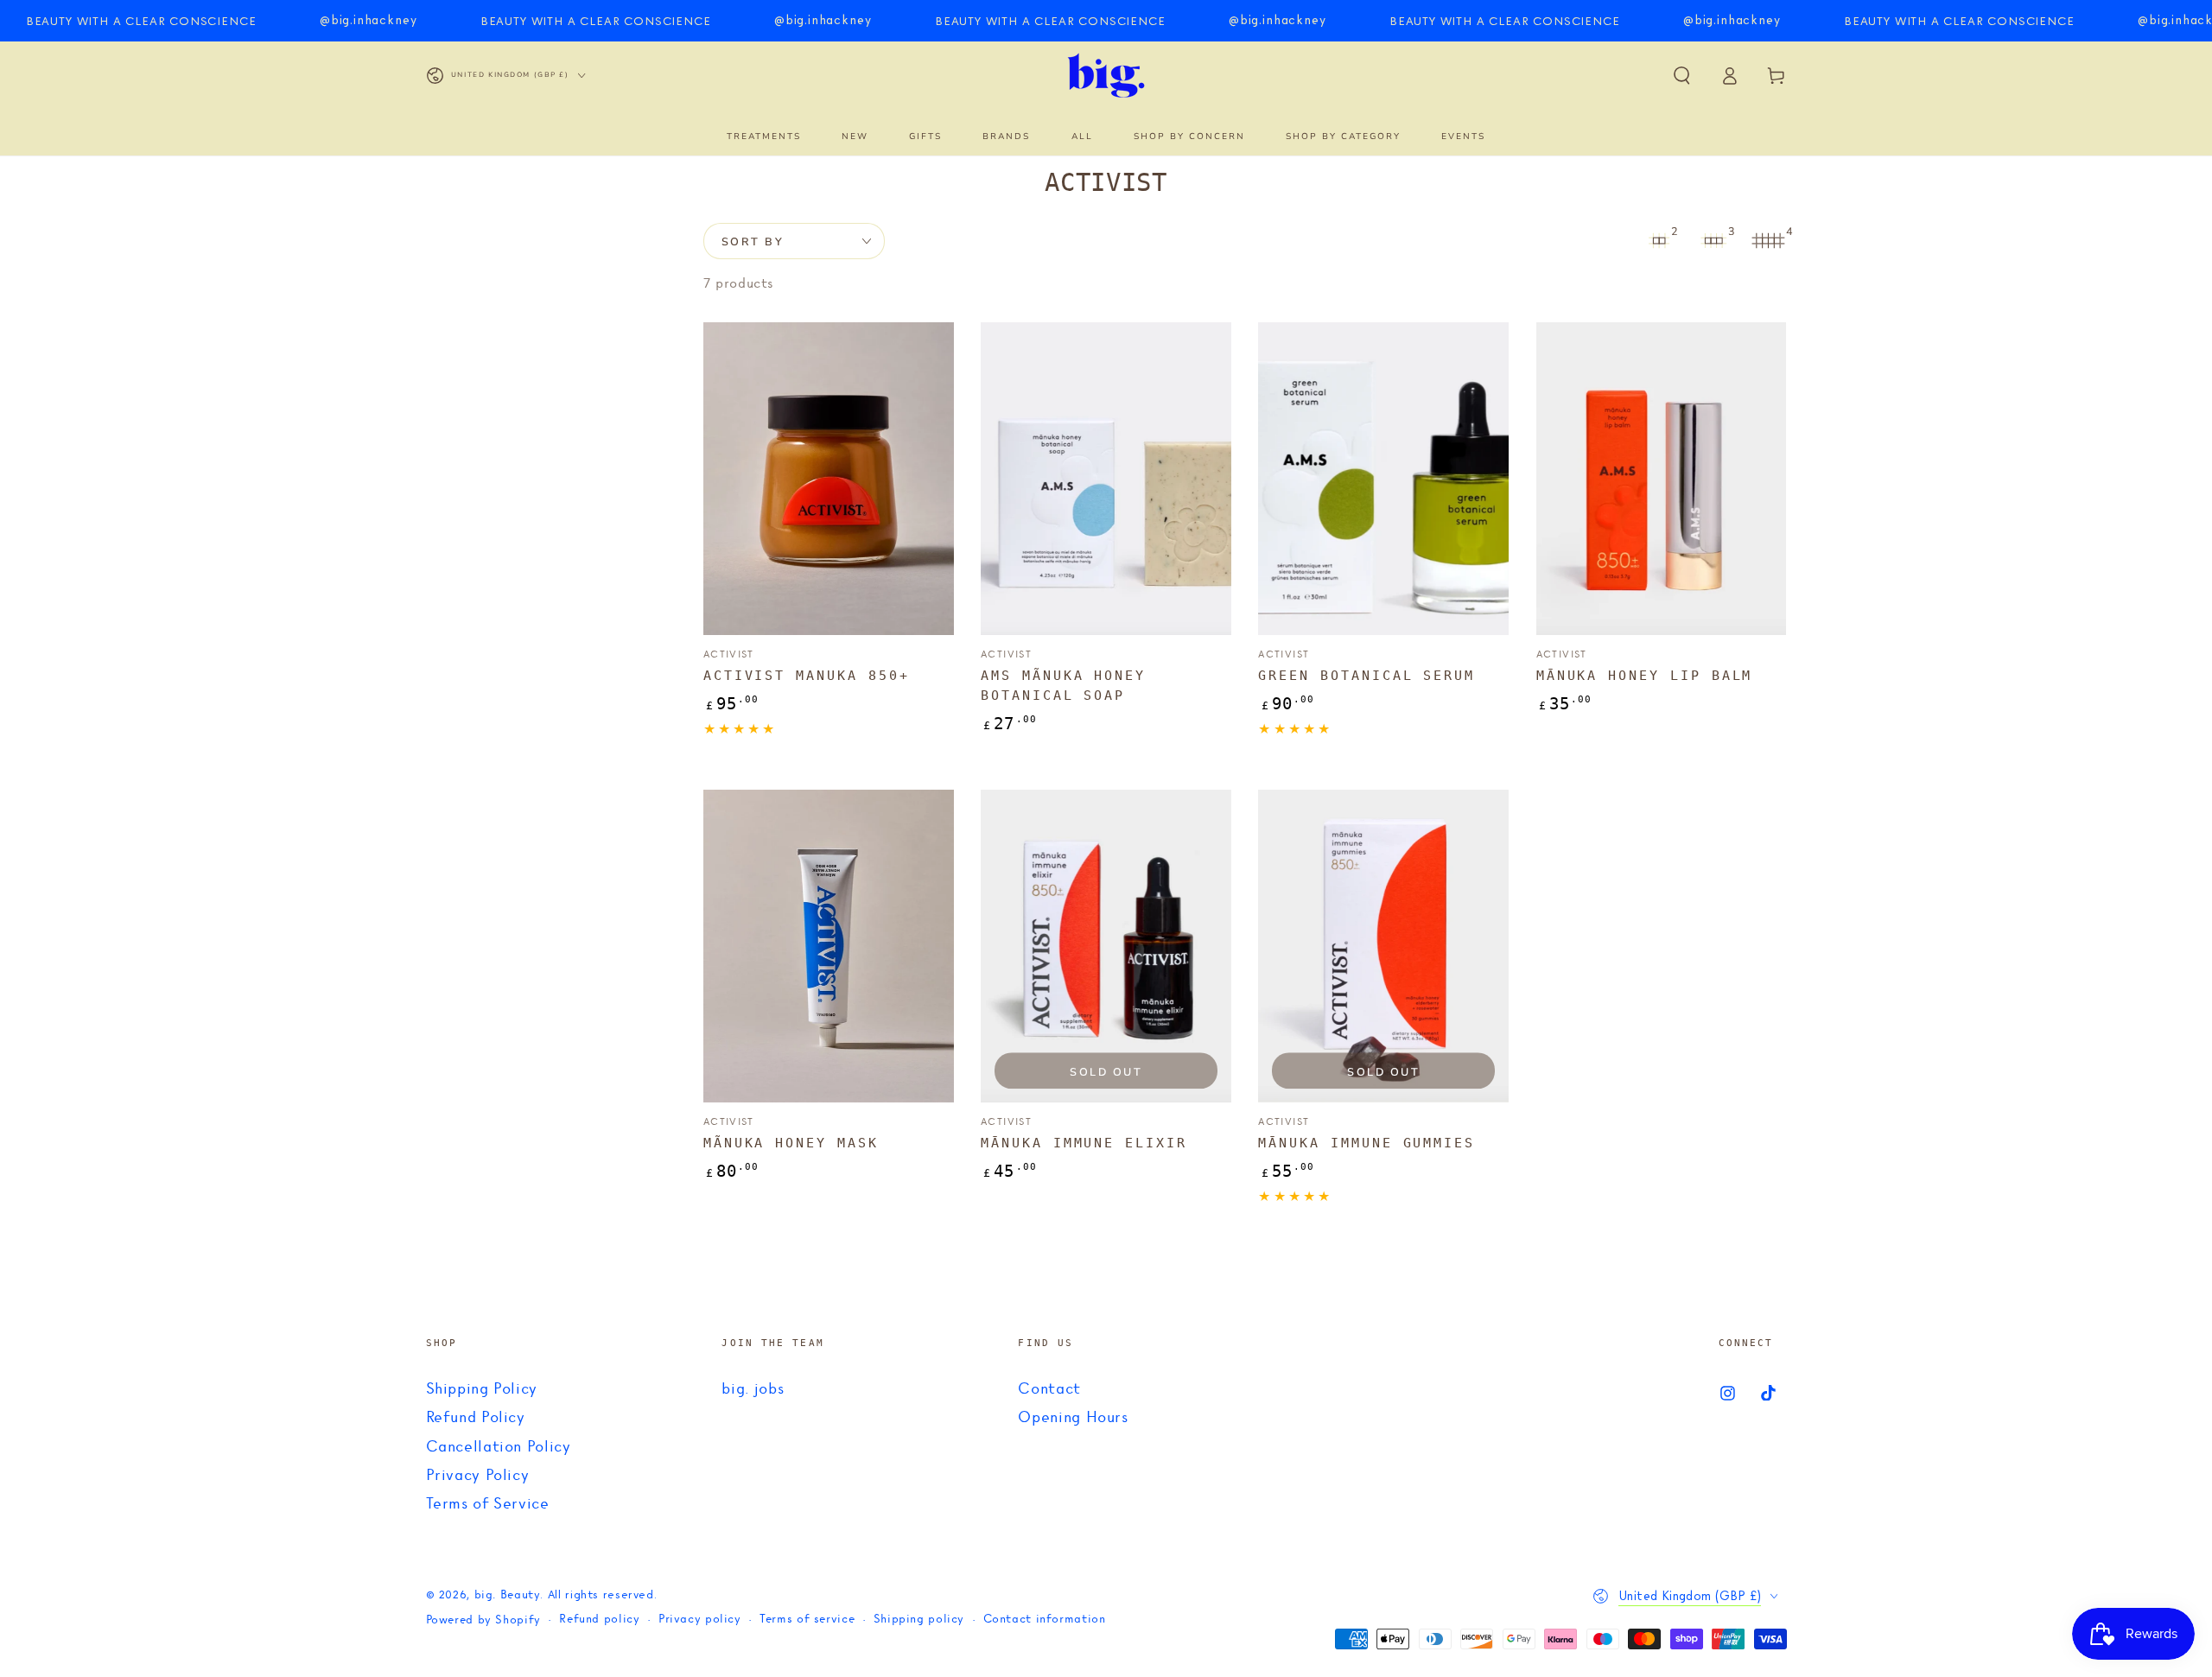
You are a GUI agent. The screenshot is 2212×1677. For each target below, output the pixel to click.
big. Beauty (508, 1595)
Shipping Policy (482, 1389)
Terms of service (807, 1620)
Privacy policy (700, 1620)
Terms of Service (488, 1504)
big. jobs (753, 1389)
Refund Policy (476, 1418)
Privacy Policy (478, 1476)
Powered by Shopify (483, 1620)
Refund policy (599, 1620)
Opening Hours (1073, 1418)
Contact (1049, 1389)
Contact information (1045, 1620)
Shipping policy (919, 1620)
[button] (1682, 75)
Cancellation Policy (499, 1447)
